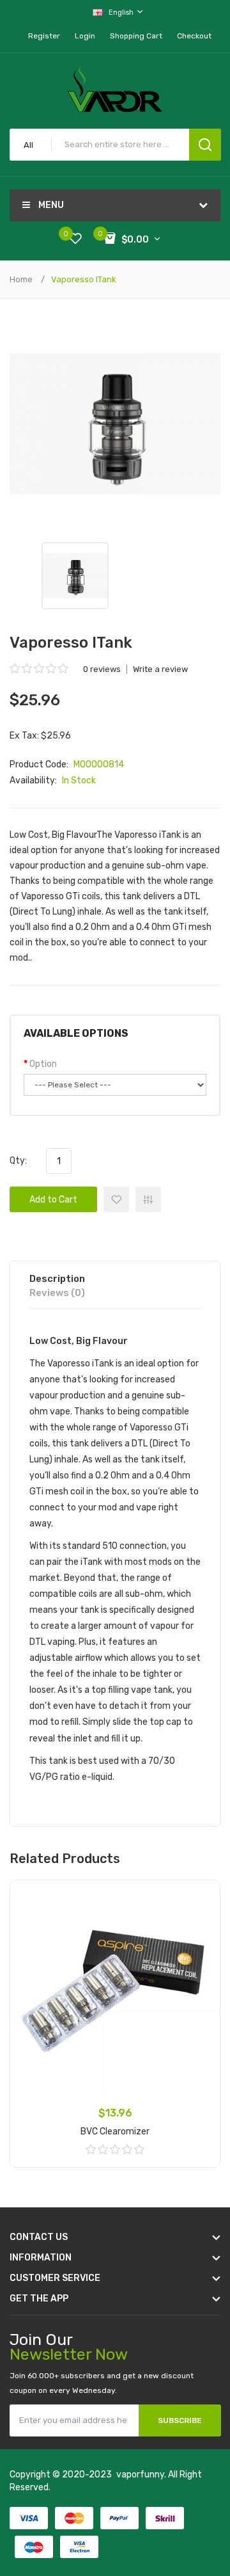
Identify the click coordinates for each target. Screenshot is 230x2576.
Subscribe (180, 2420)
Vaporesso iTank (84, 279)
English (122, 12)
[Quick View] (201, 1932)
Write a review (160, 669)
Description (57, 1279)
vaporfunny (140, 2475)
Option (43, 1064)
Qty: (18, 1161)
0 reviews (102, 669)
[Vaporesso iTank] (75, 576)
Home (21, 279)
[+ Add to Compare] (201, 1916)
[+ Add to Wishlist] (201, 1899)
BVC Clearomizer (115, 2132)
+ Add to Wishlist (116, 1199)
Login (85, 36)
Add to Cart (53, 1200)
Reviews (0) (57, 1293)
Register (44, 36)
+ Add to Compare (148, 1199)
